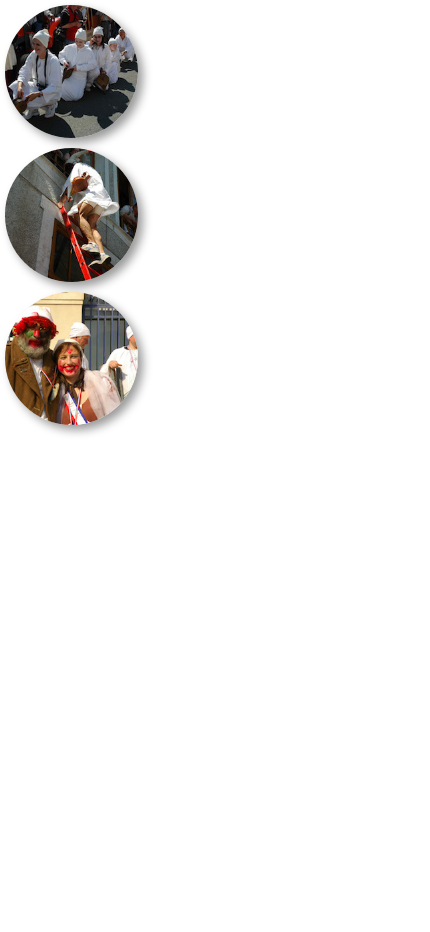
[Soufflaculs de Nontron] (71, 71)
